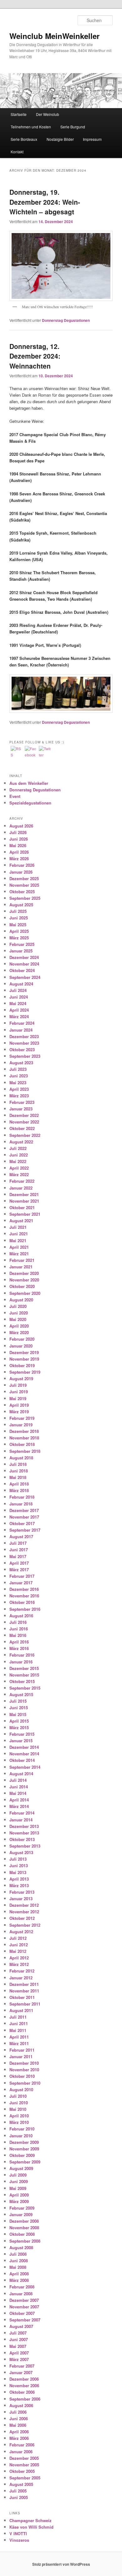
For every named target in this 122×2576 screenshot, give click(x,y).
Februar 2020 (22, 1339)
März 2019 (19, 1412)
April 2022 (19, 1168)
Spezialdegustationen (30, 803)
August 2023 (21, 1063)
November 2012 (24, 1912)
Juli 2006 (18, 2412)
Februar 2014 (22, 1813)
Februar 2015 (22, 1734)
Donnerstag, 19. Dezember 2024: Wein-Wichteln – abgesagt (45, 202)
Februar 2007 (22, 2366)
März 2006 (19, 2438)
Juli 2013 (18, 1859)
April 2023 (19, 1089)
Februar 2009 (22, 2208)
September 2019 (25, 1372)
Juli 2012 (18, 1938)
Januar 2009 (21, 2214)
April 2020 (19, 1326)
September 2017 (25, 1530)
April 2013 (19, 1879)
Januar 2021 (21, 1267)
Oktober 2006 (22, 2392)
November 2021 (24, 1201)
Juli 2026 (18, 832)
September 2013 (25, 1846)
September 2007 (25, 2320)
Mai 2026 (18, 845)
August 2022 (21, 1142)
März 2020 (19, 1332)
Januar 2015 (21, 1741)
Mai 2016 (18, 1635)
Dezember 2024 (24, 957)
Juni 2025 (19, 918)
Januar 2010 (21, 2136)
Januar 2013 (21, 1899)
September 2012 (25, 1925)
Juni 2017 (19, 1550)
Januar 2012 (21, 1978)
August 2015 (21, 1694)
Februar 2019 (22, 1418)
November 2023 (24, 1043)
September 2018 (25, 1451)
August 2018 (21, 1458)
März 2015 (19, 1727)
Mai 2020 (18, 1319)
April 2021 (19, 1247)
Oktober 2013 (22, 1839)
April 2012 (19, 1958)
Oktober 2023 (22, 1049)
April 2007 (19, 2353)
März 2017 (19, 1569)
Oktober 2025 (22, 892)
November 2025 (24, 885)
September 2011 (25, 2004)
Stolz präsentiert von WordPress (61, 2564)
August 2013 (21, 1852)
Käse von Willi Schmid (31, 2527)
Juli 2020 (18, 1306)
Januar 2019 (21, 1425)
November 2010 (24, 2070)
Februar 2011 (22, 2050)
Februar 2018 (22, 1497)
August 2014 (21, 1774)
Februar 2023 (22, 1102)
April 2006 (19, 2432)
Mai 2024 (18, 1003)
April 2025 (19, 931)
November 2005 (24, 2465)
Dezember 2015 (24, 1668)
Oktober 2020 (22, 1286)
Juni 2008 (19, 2261)
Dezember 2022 (24, 1115)
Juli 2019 (18, 1385)
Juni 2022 (19, 1155)
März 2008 (19, 2280)
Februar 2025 (22, 944)
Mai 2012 (18, 1951)
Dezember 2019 (24, 1352)
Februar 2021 (22, 1260)
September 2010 (25, 2083)
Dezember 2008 (24, 2221)
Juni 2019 (19, 1392)
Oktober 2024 (22, 970)
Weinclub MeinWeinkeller (54, 36)
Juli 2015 (18, 1701)
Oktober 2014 (22, 1760)
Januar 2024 (21, 1030)
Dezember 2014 (24, 1747)
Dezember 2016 (24, 1589)
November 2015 (24, 1675)
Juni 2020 (19, 1313)
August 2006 (21, 2405)
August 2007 (21, 2326)
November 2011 (24, 1991)
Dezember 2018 (24, 1431)
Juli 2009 (18, 2175)
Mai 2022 (18, 1161)
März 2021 (19, 1254)
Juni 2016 (19, 1629)
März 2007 (19, 2359)
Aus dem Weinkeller (29, 783)
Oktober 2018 (22, 1444)
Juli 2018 (18, 1464)
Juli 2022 (18, 1148)
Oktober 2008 (22, 2234)
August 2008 (21, 2247)
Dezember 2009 (24, 2142)
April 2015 (19, 1721)
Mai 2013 (18, 1872)
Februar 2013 (22, 1892)
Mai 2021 (18, 1240)
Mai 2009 (18, 2188)
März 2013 (19, 1885)
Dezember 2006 (24, 2379)
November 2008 (24, 2228)
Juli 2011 (18, 2017)
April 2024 (19, 1010)
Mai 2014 (18, 1793)
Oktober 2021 (22, 1207)
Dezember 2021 (24, 1194)
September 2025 (25, 898)
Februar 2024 (22, 1023)
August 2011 (21, 2010)
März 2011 (19, 2043)
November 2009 (24, 2149)
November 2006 (24, 2385)
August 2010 (21, 2089)
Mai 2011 (18, 2030)
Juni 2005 (19, 2497)
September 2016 (25, 1609)
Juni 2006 (19, 2419)
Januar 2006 (21, 2452)
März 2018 (19, 1490)
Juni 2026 (19, 839)
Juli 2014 (18, 1780)
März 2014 (19, 1806)
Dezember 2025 (24, 878)
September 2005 (25, 2478)
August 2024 (21, 984)
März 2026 (19, 859)
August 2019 (21, 1379)
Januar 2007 (21, 2372)
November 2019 (24, 1359)
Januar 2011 (21, 2056)
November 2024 (24, 964)
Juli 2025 (18, 911)
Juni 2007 (19, 2339)
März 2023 (19, 1096)
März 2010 (19, 2122)
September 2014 (25, 1767)
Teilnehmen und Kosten (31, 127)
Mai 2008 (18, 2267)
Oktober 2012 (22, 1918)
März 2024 (19, 1016)
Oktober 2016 (22, 1602)
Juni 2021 (19, 1234)
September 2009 (25, 2162)
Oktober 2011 (22, 1997)
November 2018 (24, 1438)
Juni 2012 (19, 1945)
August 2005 (21, 2484)
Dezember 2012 (24, 1905)
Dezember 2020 (24, 1273)
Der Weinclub (48, 114)
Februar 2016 (22, 1655)
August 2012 (21, 1932)
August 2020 (21, 1300)
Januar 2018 (21, 1504)
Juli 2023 (18, 1069)
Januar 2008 (21, 2294)
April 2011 (19, 2037)
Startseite (19, 114)
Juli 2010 (18, 2096)
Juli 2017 (18, 1543)
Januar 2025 (21, 951)
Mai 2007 (18, 2346)
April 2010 (19, 2116)
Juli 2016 (18, 1622)
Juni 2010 (19, 2103)
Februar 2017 (22, 1576)
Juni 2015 (19, 1708)
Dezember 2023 (24, 1036)
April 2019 (19, 1405)
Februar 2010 (22, 2129)
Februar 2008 (22, 2287)
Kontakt (17, 152)
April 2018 (19, 1484)
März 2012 (19, 1964)
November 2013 (24, 1833)
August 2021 (21, 1221)
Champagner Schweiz (30, 2520)
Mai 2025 (18, 925)
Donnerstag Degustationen (66, 320)
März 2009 (19, 2201)
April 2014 (19, 1800)
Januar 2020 (21, 1346)
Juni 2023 (19, 1076)
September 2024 (25, 977)
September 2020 (25, 1293)
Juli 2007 (18, 2333)
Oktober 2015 (22, 1681)
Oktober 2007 (22, 2313)
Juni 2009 (19, 2181)
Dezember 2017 (24, 1510)
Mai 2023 (18, 1083)
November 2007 (24, 2307)
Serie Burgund (73, 127)
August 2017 (21, 1536)
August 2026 (21, 826)
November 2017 (24, 1517)
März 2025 (19, 938)
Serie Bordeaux (24, 139)
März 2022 (19, 1174)
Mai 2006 (18, 2425)
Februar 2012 (22, 1971)
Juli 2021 (18, 1227)
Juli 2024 (18, 990)
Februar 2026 (22, 865)
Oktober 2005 (22, 2471)
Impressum (92, 139)
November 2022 (24, 1122)
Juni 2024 (19, 997)
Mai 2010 (18, 2109)
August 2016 (21, 1616)
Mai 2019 (18, 1398)
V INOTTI (18, 2533)
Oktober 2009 (22, 2155)
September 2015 (25, 1688)
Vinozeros (19, 2540)
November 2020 (24, 1280)
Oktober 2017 (22, 1523)
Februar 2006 (22, 2445)
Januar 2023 (21, 1109)
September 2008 (25, 2241)
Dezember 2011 (24, 1984)
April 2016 (19, 1642)
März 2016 (19, 1648)
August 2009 (21, 2168)
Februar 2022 (22, 1181)
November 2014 (24, 1754)
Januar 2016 (21, 1662)
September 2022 (25, 1135)
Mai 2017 (18, 1556)
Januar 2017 (21, 1583)
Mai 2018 (18, 1477)
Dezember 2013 (24, 1826)
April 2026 (19, 852)
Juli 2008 (18, 2254)
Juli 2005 (18, 2491)
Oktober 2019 (22, 1365)
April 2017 (19, 1563)
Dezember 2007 (24, 2300)
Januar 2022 (21, 1188)
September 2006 (25, 2399)
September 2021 (25, 1214)
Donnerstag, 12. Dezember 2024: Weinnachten (35, 356)
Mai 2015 (18, 1714)
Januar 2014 (21, 1820)
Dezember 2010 (24, 2063)
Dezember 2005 (24, 2458)
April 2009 (19, 2195)
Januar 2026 (21, 872)
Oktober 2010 (22, 2076)
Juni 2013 (19, 1865)
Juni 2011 (19, 2023)
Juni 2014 (19, 1787)
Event (15, 796)
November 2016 (24, 1596)
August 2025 (21, 905)
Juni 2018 (19, 1471)
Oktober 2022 (22, 1128)
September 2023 (25, 1056)
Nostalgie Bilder (60, 139)
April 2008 (19, 2274)
